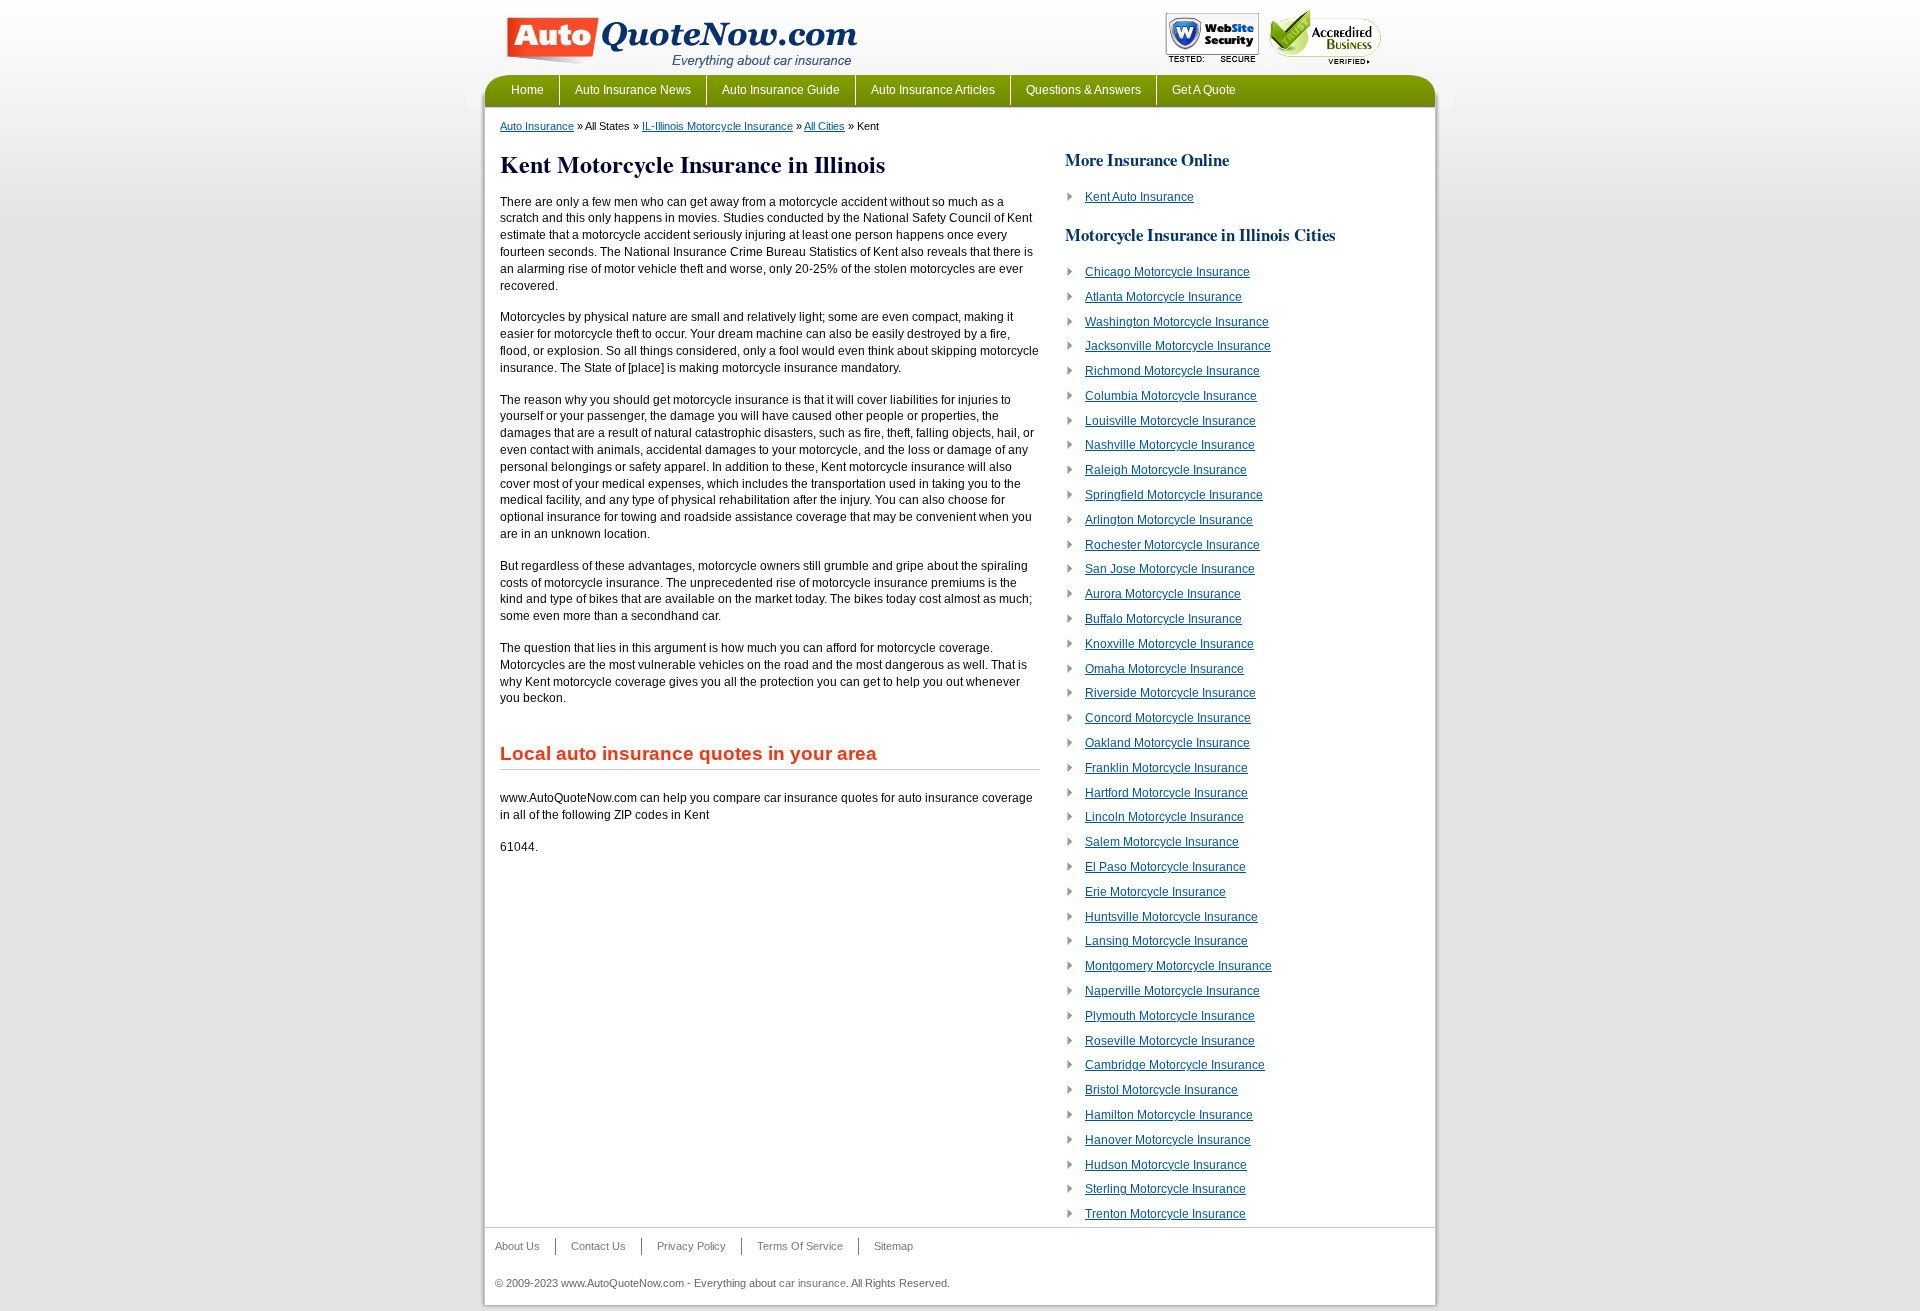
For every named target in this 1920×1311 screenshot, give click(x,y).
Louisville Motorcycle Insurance (1170, 421)
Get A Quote (1204, 90)
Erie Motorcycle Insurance (1155, 892)
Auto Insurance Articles (933, 90)
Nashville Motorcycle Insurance (1170, 445)
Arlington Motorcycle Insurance (1169, 520)
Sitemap (893, 1246)
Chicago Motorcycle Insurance (1167, 272)
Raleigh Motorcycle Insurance (1166, 470)
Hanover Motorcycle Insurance (1168, 1140)
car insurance (812, 1283)
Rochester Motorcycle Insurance (1172, 545)
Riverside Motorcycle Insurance (1170, 693)
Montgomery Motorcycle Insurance (1178, 966)
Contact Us (598, 1246)
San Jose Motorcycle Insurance (1170, 569)
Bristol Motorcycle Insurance (1161, 1090)
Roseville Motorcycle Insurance (1170, 1041)
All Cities (824, 126)
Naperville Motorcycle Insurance (1172, 991)
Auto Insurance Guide (781, 90)
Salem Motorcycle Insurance (1162, 842)
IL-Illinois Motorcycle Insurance (717, 126)
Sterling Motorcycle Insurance (1165, 1189)
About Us (517, 1246)
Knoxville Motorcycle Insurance (1169, 644)
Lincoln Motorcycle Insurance (1164, 817)
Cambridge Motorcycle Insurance (1175, 1065)
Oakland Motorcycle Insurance (1167, 743)
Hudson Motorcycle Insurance (1166, 1165)
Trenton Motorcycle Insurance (1165, 1214)
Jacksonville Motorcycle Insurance (1178, 346)
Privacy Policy (691, 1246)
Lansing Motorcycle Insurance (1166, 941)
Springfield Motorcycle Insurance (1174, 495)
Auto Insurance (537, 126)
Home (527, 90)
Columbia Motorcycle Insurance (1171, 396)
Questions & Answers (1083, 90)
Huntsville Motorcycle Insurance (1171, 917)
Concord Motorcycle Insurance (1168, 718)
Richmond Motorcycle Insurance (1172, 371)
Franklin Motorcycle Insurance (1166, 768)
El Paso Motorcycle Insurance (1165, 867)
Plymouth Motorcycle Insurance (1170, 1016)
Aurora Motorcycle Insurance (1163, 594)
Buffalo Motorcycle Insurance (1163, 619)
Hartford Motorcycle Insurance (1166, 793)
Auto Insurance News (633, 90)
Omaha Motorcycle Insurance (1164, 669)
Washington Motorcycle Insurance (1177, 322)
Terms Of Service (800, 1246)
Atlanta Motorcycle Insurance (1163, 297)
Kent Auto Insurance (1139, 197)
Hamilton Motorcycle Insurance (1169, 1115)
